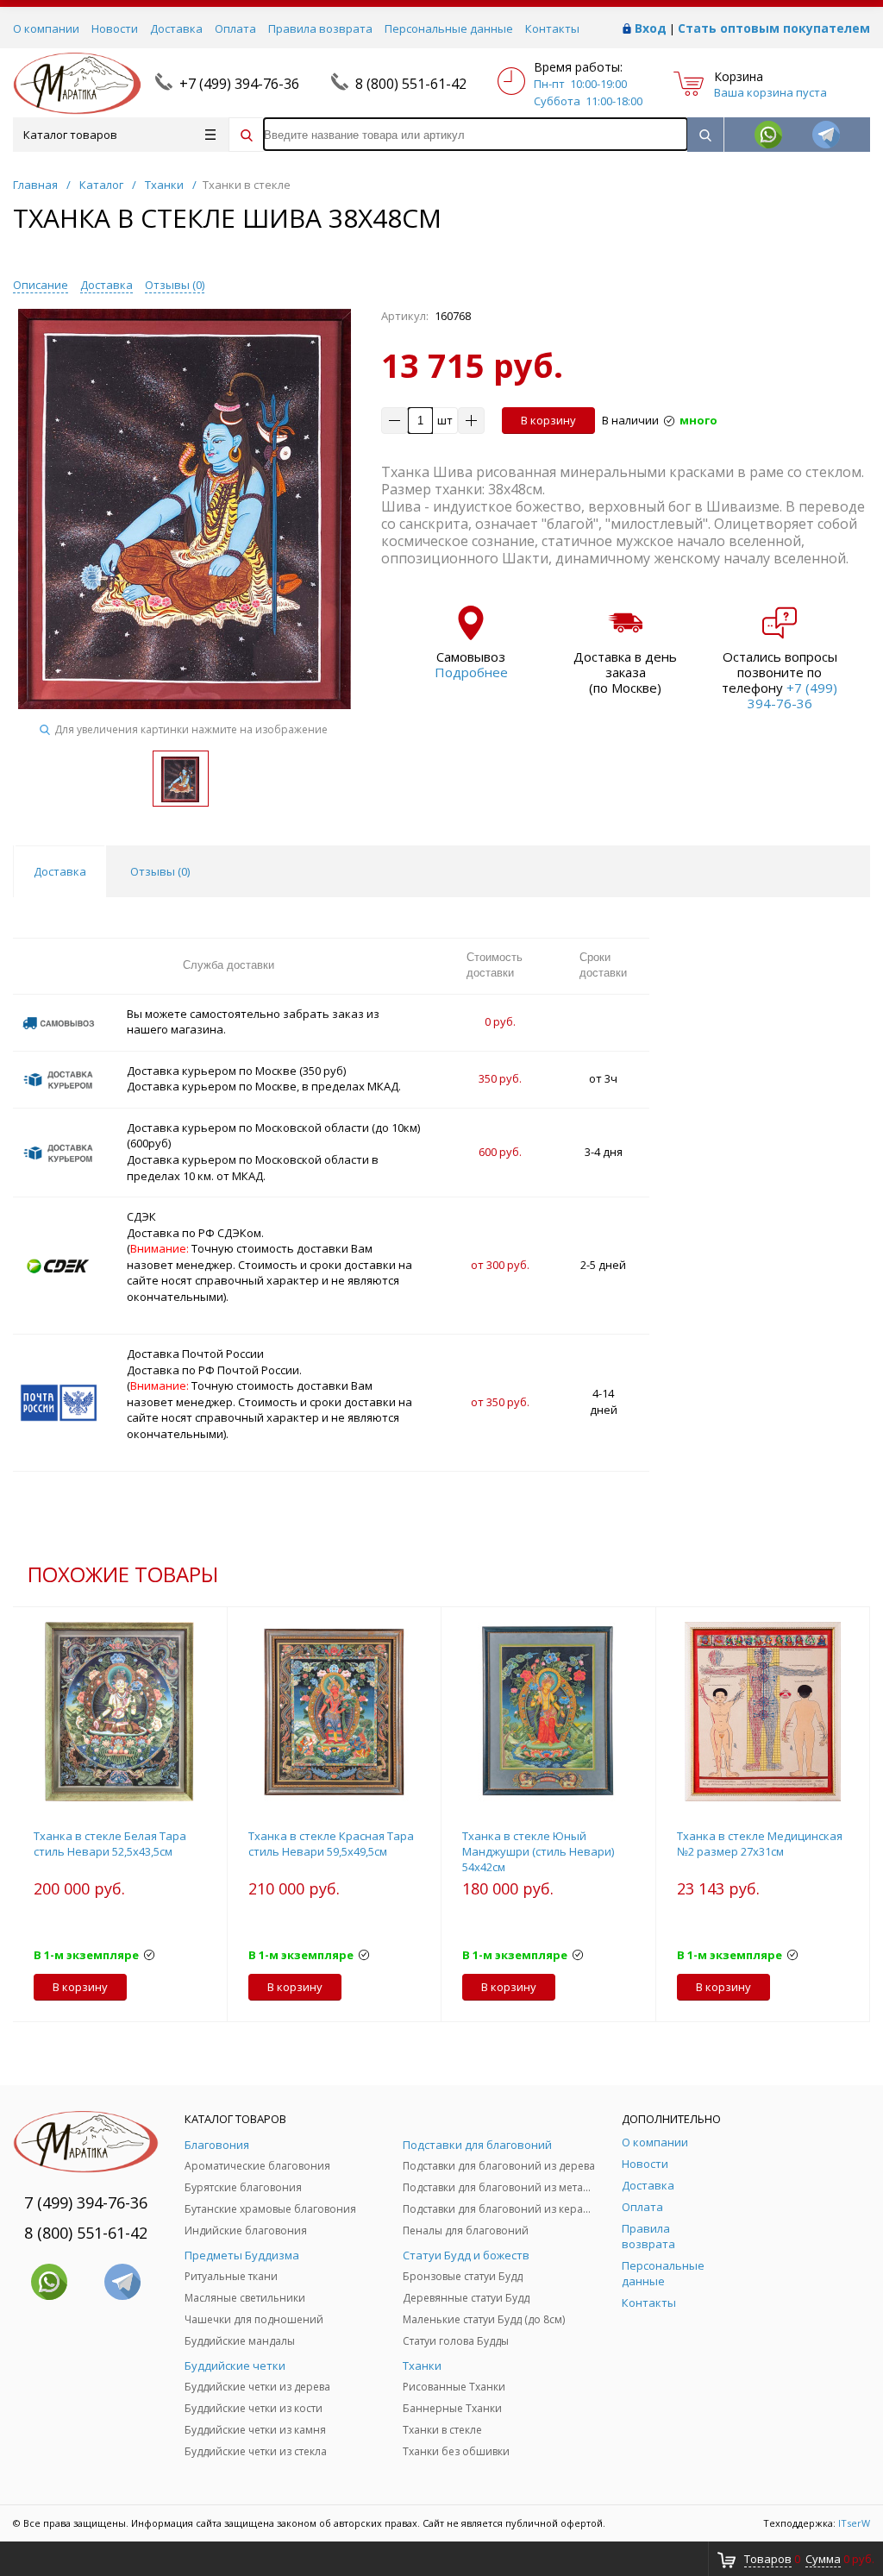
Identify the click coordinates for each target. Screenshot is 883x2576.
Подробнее (471, 672)
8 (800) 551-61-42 (411, 84)
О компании (46, 28)
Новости (115, 28)
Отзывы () (175, 285)
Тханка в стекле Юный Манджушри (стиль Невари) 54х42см (538, 1851)
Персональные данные (449, 28)
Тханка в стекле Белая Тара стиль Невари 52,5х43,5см (110, 1844)
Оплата (235, 28)
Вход (651, 28)
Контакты (552, 28)
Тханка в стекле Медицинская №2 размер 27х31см (760, 1844)
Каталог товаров (70, 135)
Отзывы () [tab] (160, 871)
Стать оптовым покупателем (774, 28)
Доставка (176, 28)
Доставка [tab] (60, 871)
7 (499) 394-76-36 (86, 2202)
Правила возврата (320, 28)
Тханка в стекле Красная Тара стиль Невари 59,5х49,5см (331, 1844)
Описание (41, 285)
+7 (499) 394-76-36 (239, 84)
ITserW (854, 2523)
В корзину (548, 420)
